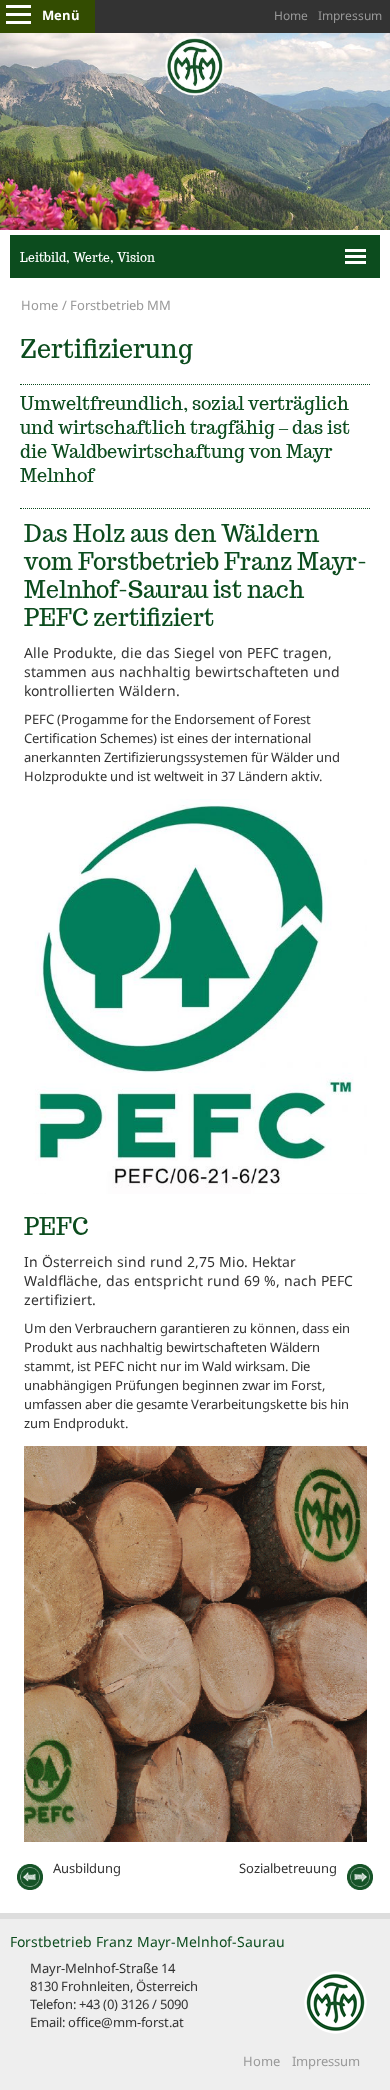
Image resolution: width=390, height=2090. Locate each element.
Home (291, 15)
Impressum (350, 15)
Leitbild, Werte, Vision (87, 257)
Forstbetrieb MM (120, 305)
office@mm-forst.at (126, 2022)
